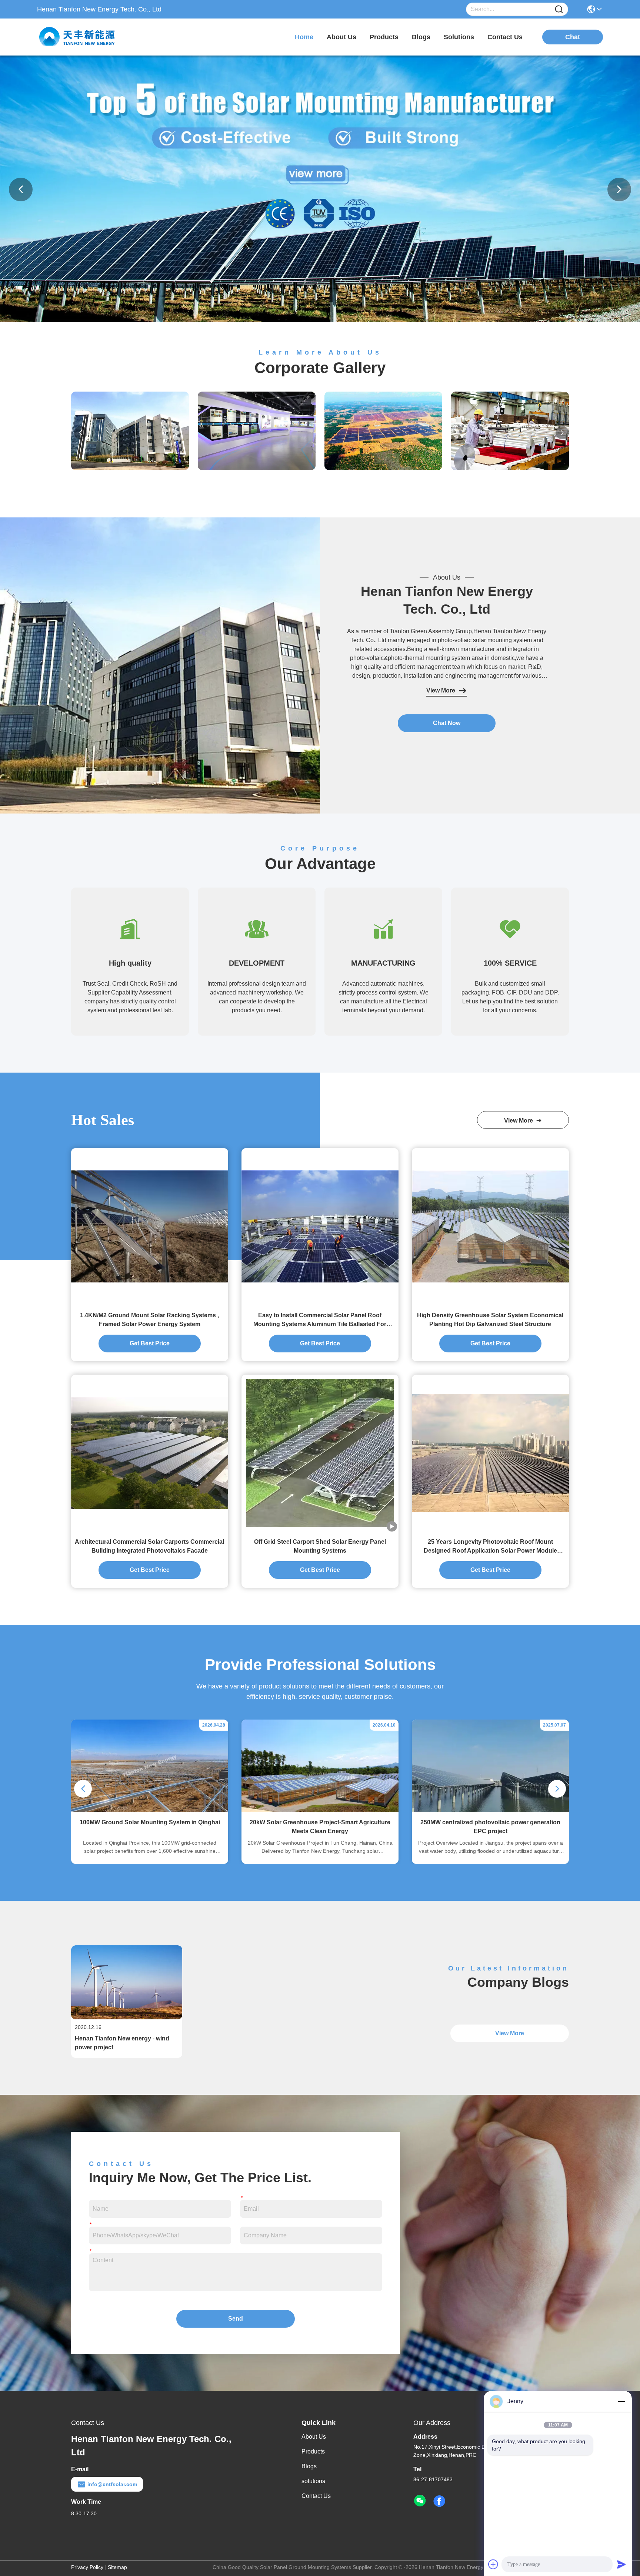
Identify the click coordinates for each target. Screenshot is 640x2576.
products (384, 37)
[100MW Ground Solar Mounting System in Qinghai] (150, 1810)
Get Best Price (150, 1343)
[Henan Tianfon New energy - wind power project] (127, 2017)
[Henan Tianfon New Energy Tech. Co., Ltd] (78, 37)
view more (520, 1121)
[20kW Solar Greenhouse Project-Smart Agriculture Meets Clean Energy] (320, 1810)
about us (341, 37)
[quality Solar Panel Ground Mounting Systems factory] (320, 320)
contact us (505, 37)
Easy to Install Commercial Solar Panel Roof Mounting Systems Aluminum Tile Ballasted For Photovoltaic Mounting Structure (320, 1320)
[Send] (621, 2564)
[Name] (559, 9)
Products (313, 2451)
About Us (314, 2437)
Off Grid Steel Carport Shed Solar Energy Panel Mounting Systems (320, 1546)
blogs (421, 37)
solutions (459, 37)
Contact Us (316, 2496)
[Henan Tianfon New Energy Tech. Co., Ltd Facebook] (439, 2501)
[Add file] (493, 2564)
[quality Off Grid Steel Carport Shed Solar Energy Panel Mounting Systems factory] (320, 1453)
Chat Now (447, 723)
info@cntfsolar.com (112, 2484)
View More (441, 690)
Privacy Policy (87, 2567)
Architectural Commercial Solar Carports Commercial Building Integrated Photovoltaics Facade (149, 1546)
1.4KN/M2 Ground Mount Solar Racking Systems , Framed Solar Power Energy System (149, 1320)
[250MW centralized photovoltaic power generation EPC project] (490, 1810)
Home (304, 37)
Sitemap (117, 2567)
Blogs (309, 2466)
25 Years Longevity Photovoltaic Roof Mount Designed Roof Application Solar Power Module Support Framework (490, 1547)
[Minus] (621, 2401)
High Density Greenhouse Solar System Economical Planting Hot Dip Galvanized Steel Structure (490, 1320)
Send (236, 2319)
